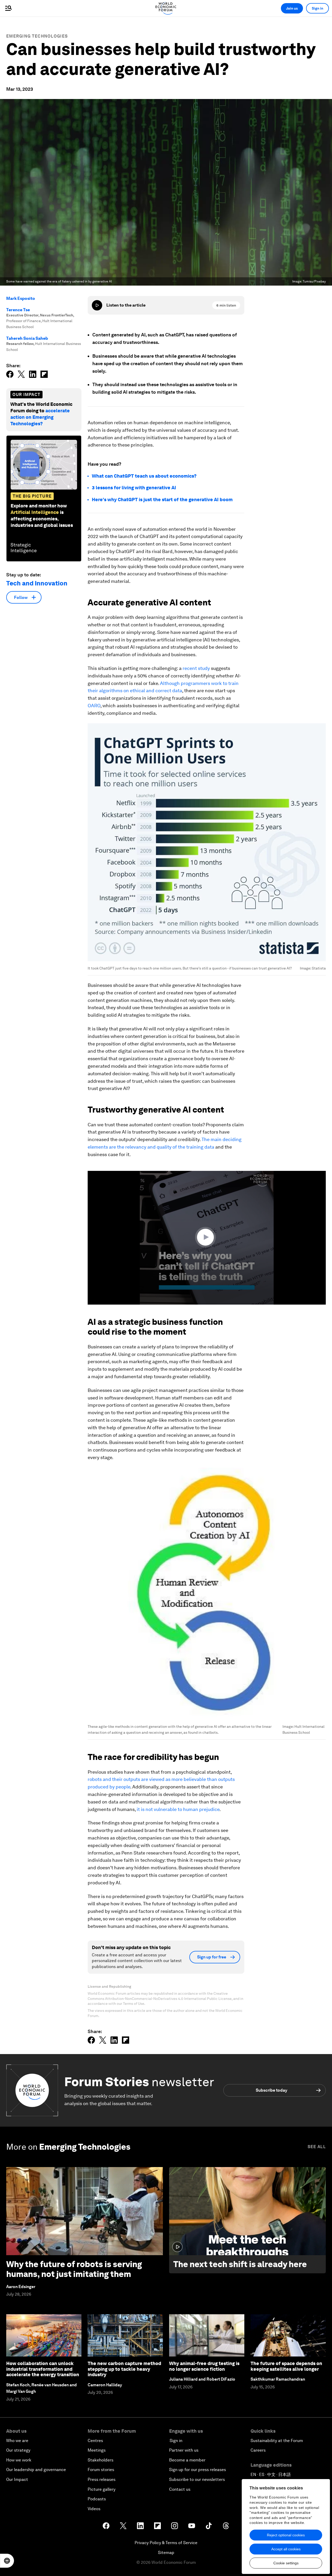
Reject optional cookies (286, 2535)
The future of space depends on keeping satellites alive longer (286, 2366)
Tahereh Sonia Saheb (27, 338)
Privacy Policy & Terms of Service (166, 2543)
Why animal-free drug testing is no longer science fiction (204, 2366)
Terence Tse (18, 310)
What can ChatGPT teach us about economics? (144, 476)
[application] (207, 1238)
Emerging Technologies (37, 36)
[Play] (97, 305)
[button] (207, 1237)
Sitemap (166, 2553)
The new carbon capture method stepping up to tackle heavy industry (124, 2369)
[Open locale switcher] (7, 2561)
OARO (94, 706)
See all (317, 2147)
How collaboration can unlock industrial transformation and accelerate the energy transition (43, 2369)
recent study (196, 668)
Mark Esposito (21, 298)
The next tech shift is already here (240, 2264)
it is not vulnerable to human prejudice (178, 1809)
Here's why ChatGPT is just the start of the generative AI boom (162, 500)
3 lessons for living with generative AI (134, 488)
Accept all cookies (286, 2549)
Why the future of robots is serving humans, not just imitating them (74, 2269)
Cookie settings (286, 2563)
